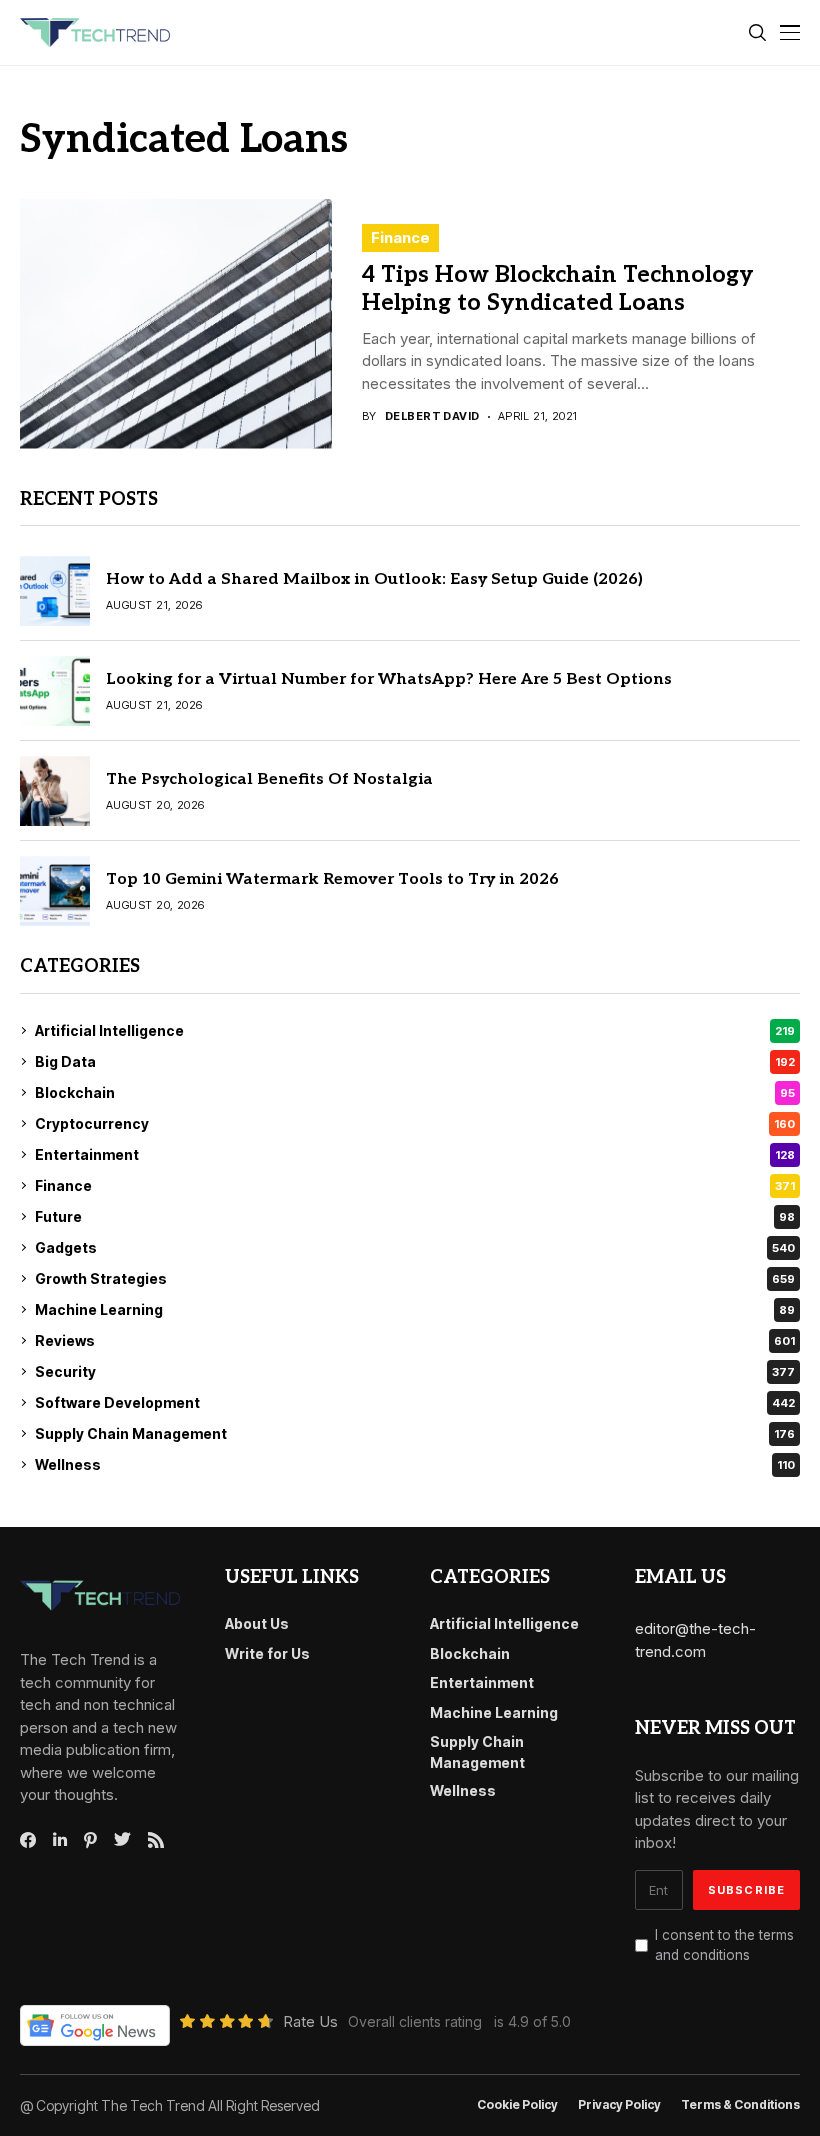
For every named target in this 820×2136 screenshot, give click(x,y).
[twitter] (122, 1840)
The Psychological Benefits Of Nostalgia (269, 779)
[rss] (156, 1840)
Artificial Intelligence (415, 1030)
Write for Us (267, 1653)
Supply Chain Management (415, 1433)
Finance (400, 237)
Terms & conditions (740, 2105)
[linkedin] (60, 1840)
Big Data (415, 1061)
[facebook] (28, 1840)
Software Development (415, 1402)
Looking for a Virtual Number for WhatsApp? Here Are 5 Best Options (389, 679)
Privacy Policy (619, 2105)
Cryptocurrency (415, 1123)
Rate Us (310, 2021)
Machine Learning (415, 1309)
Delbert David (432, 416)
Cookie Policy (517, 2105)
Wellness (415, 1464)
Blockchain (415, 1092)
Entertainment (415, 1154)
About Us (257, 1623)
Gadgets (415, 1247)
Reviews (415, 1340)
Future (415, 1216)
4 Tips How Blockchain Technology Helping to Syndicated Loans (558, 289)
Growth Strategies (415, 1278)
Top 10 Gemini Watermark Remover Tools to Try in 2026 (332, 879)
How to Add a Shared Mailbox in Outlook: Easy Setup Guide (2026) (374, 579)
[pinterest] (90, 1840)
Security (415, 1371)
